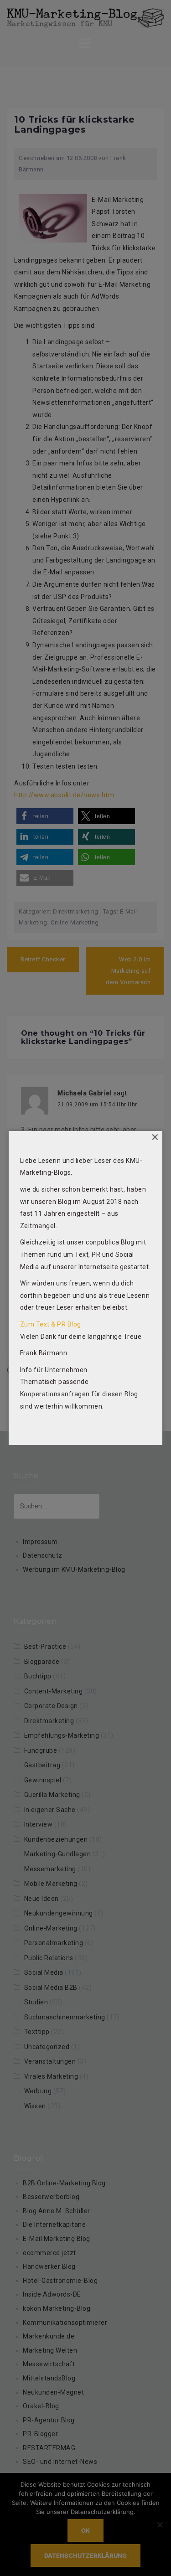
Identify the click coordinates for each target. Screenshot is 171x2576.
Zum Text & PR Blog (51, 1324)
